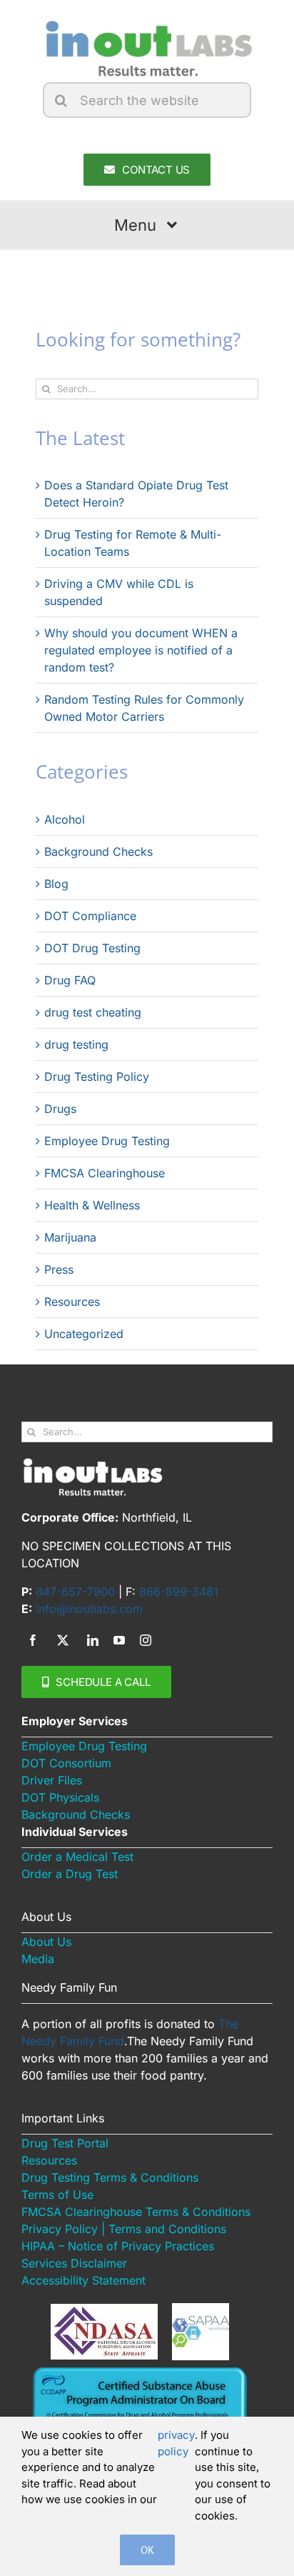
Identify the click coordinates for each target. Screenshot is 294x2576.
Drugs (60, 1109)
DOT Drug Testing (92, 948)
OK (147, 2550)
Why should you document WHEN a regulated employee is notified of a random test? (141, 650)
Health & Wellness (92, 1205)
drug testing (76, 1044)
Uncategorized (84, 1334)
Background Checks (98, 852)
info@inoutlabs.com (89, 1609)
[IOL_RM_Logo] (147, 24)
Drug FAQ (70, 980)
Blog (56, 884)
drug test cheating (93, 1012)
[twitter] (63, 1640)
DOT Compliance (90, 916)
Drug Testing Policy (97, 1077)
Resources (72, 1302)
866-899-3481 (179, 1592)
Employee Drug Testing (107, 1141)
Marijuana (70, 1237)
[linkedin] (93, 1640)
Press (59, 1269)
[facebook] (33, 1640)
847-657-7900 (75, 1592)
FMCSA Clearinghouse (105, 1173)
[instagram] (146, 1640)
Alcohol (65, 819)
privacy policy (176, 2443)
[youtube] (119, 1640)
